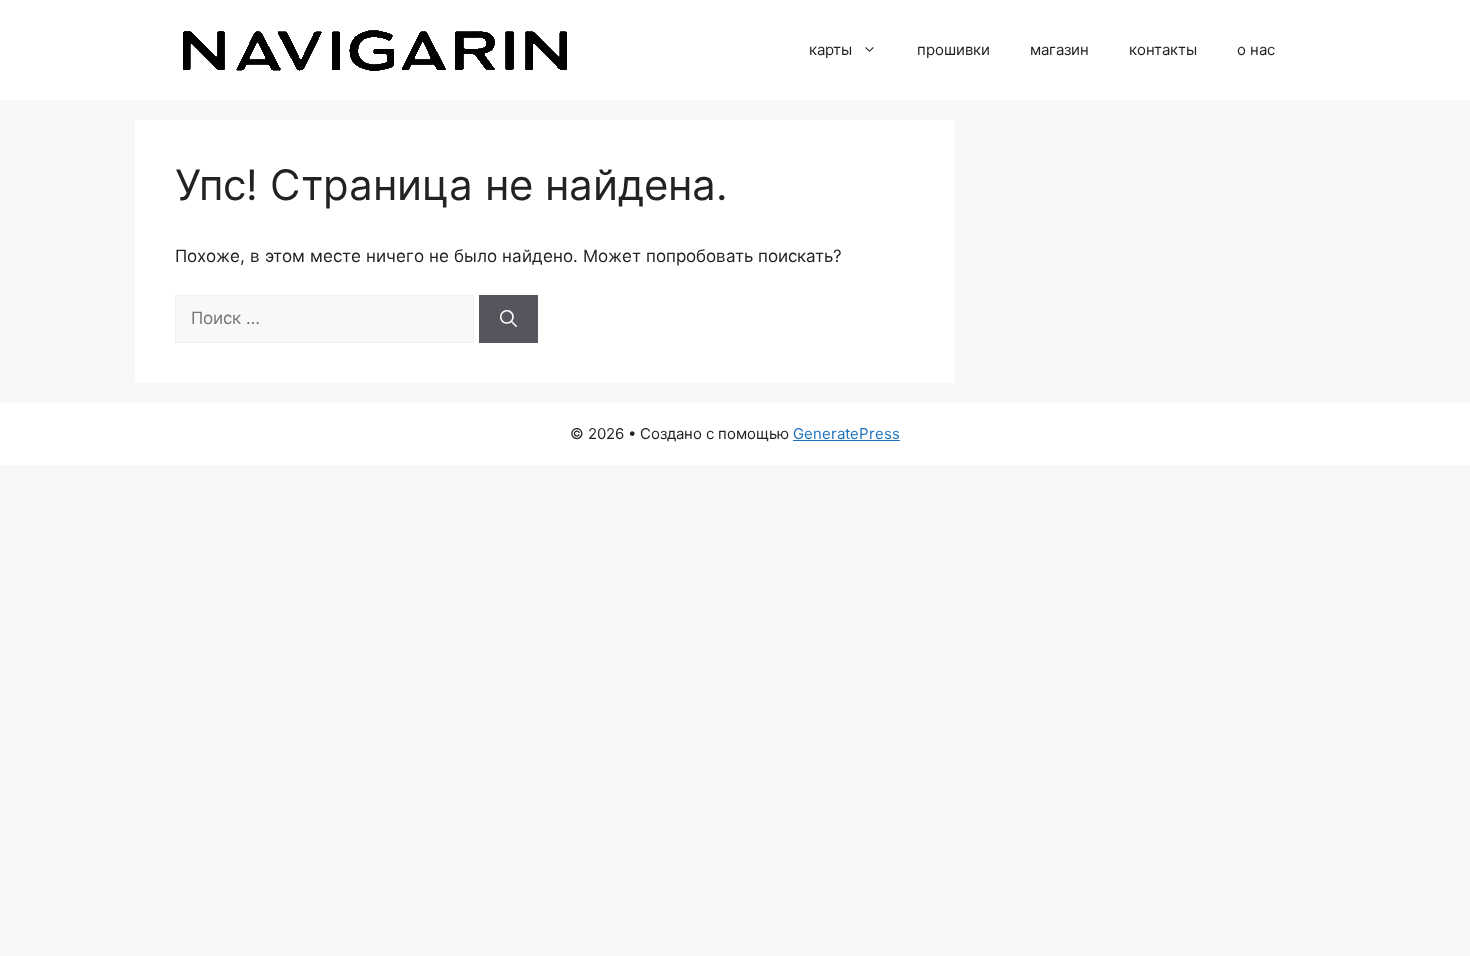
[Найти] (508, 319)
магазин (1059, 49)
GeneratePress (846, 433)
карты (830, 49)
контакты (1163, 49)
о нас (1256, 49)
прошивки (953, 49)
